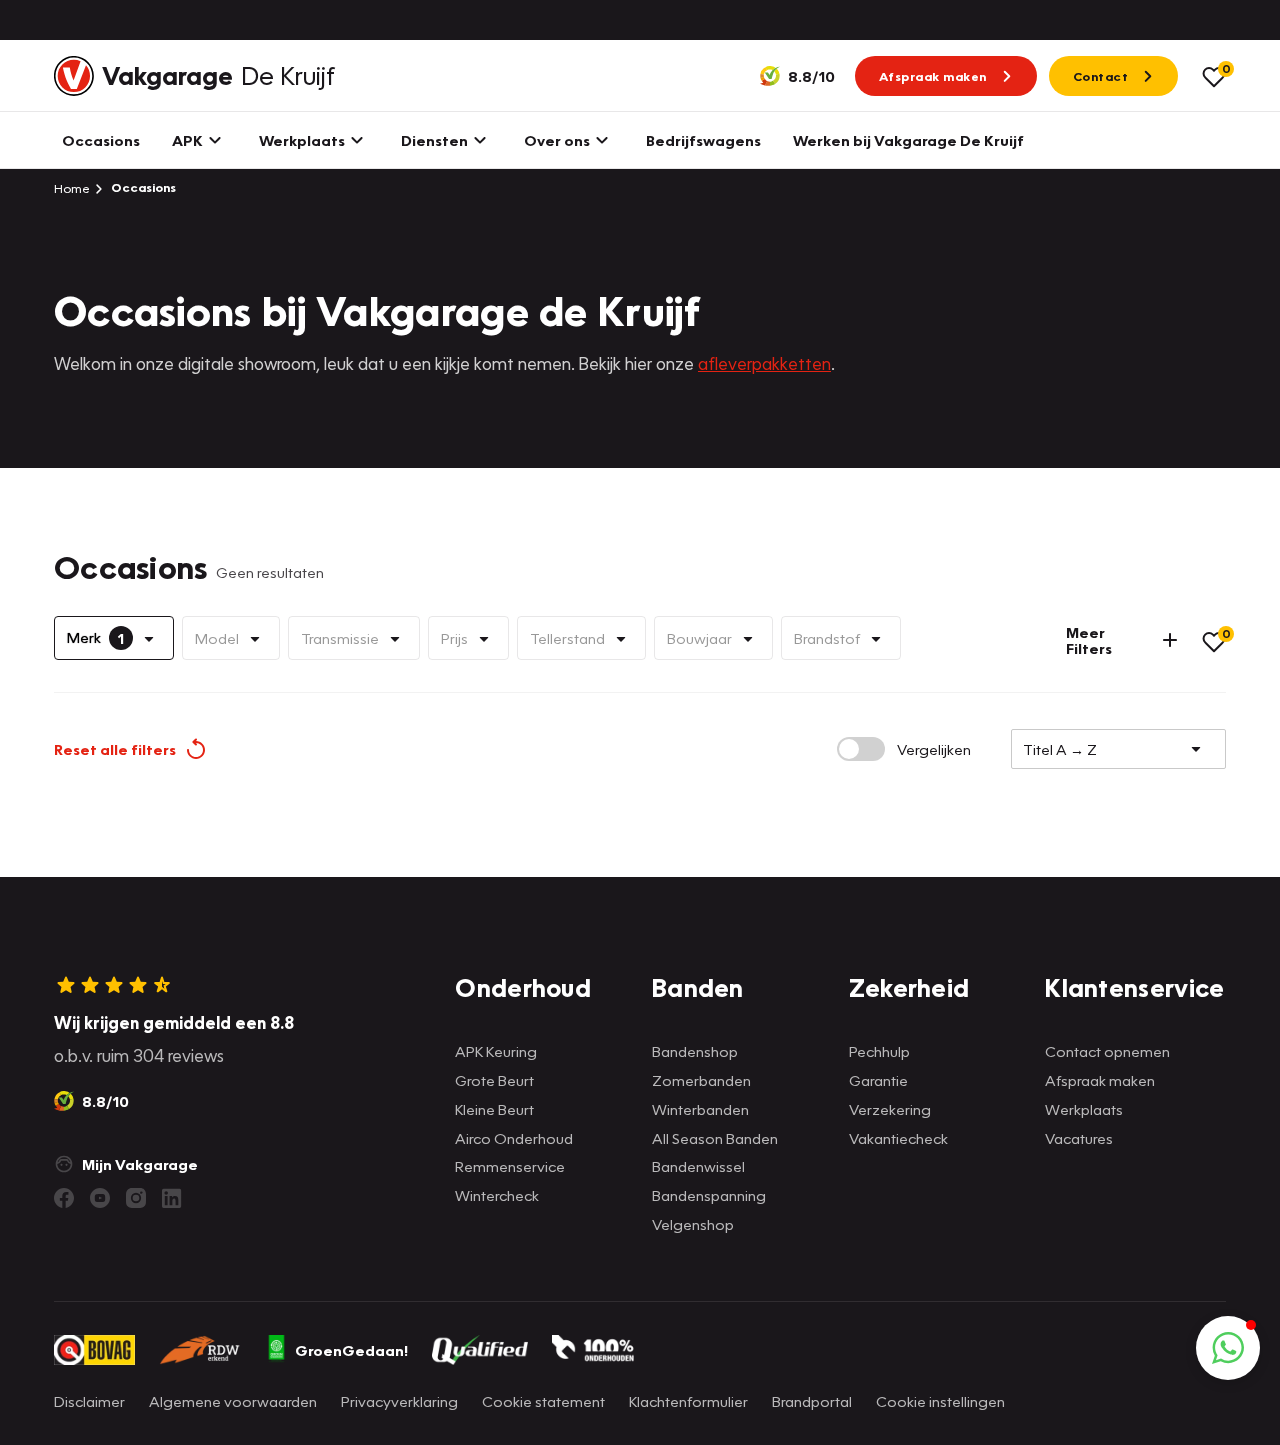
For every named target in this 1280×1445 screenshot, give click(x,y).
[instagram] (136, 1198)
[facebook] (64, 1198)
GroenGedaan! (351, 1350)
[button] (1228, 1348)
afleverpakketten (764, 363)
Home (72, 188)
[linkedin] (172, 1198)
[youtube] (100, 1198)
